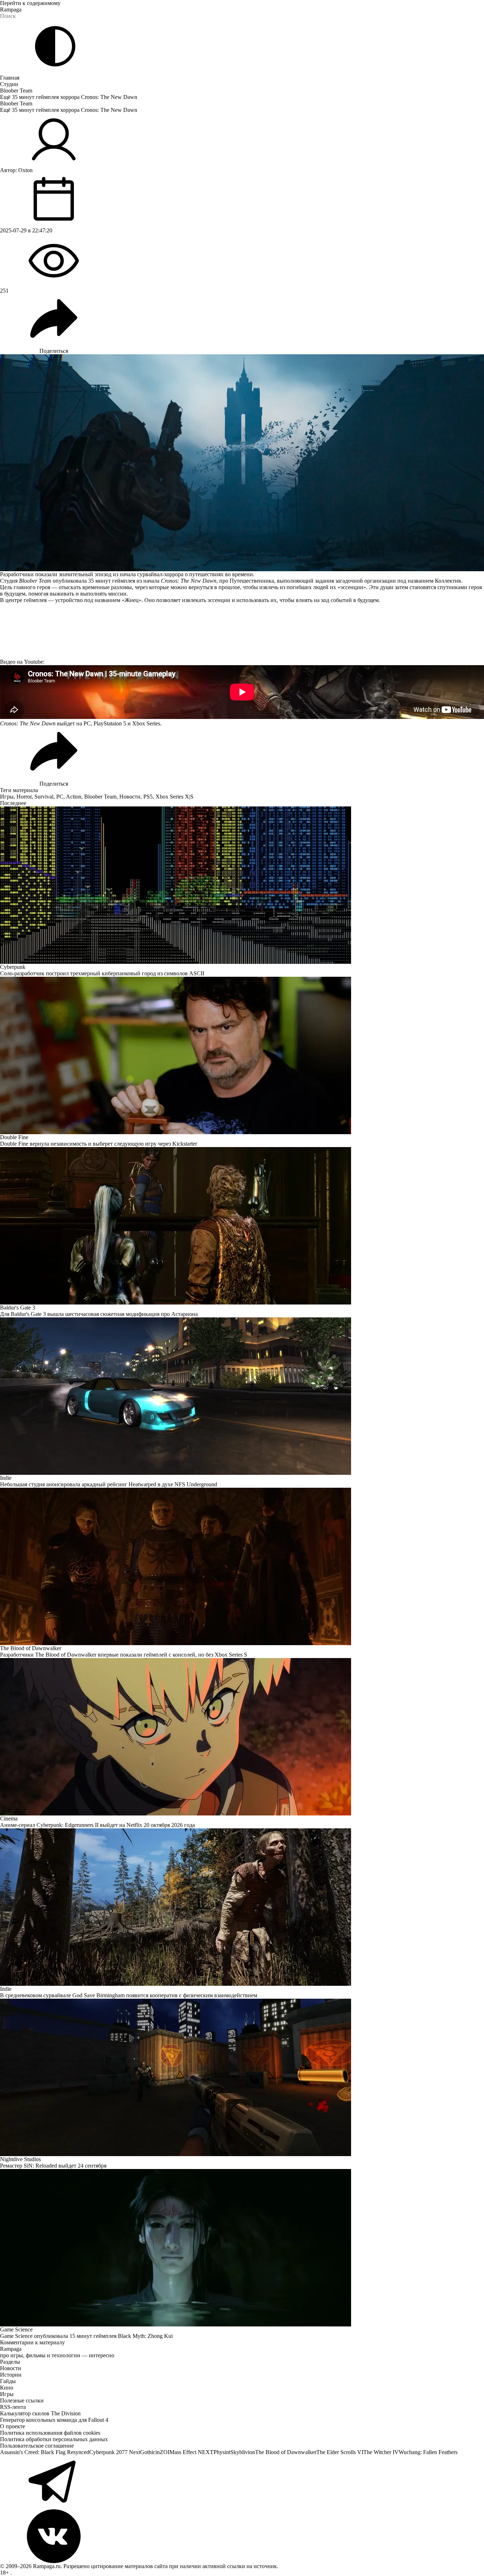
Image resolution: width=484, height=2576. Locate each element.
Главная (10, 78)
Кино (7, 2388)
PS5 (148, 797)
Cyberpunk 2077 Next (115, 2452)
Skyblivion (243, 2452)
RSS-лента (13, 2407)
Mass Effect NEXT (191, 2452)
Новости (130, 797)
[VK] (242, 2536)
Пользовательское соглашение (37, 2446)
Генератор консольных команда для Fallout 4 (54, 2420)
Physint (222, 2452)
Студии (9, 84)
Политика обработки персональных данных (54, 2439)
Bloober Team (16, 91)
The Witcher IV (381, 2452)
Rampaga (11, 10)
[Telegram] (242, 2482)
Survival (44, 797)
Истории (11, 2375)
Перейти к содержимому (30, 3)
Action (74, 797)
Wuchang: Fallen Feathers (428, 2452)
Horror (24, 797)
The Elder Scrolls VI (340, 2452)
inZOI (162, 2452)
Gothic (148, 2452)
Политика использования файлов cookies (50, 2433)
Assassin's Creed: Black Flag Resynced (45, 2452)
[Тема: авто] (55, 46)
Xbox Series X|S (174, 797)
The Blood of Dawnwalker (286, 2452)
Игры (7, 797)
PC (60, 797)
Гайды (8, 2381)
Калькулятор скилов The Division (40, 2413)
